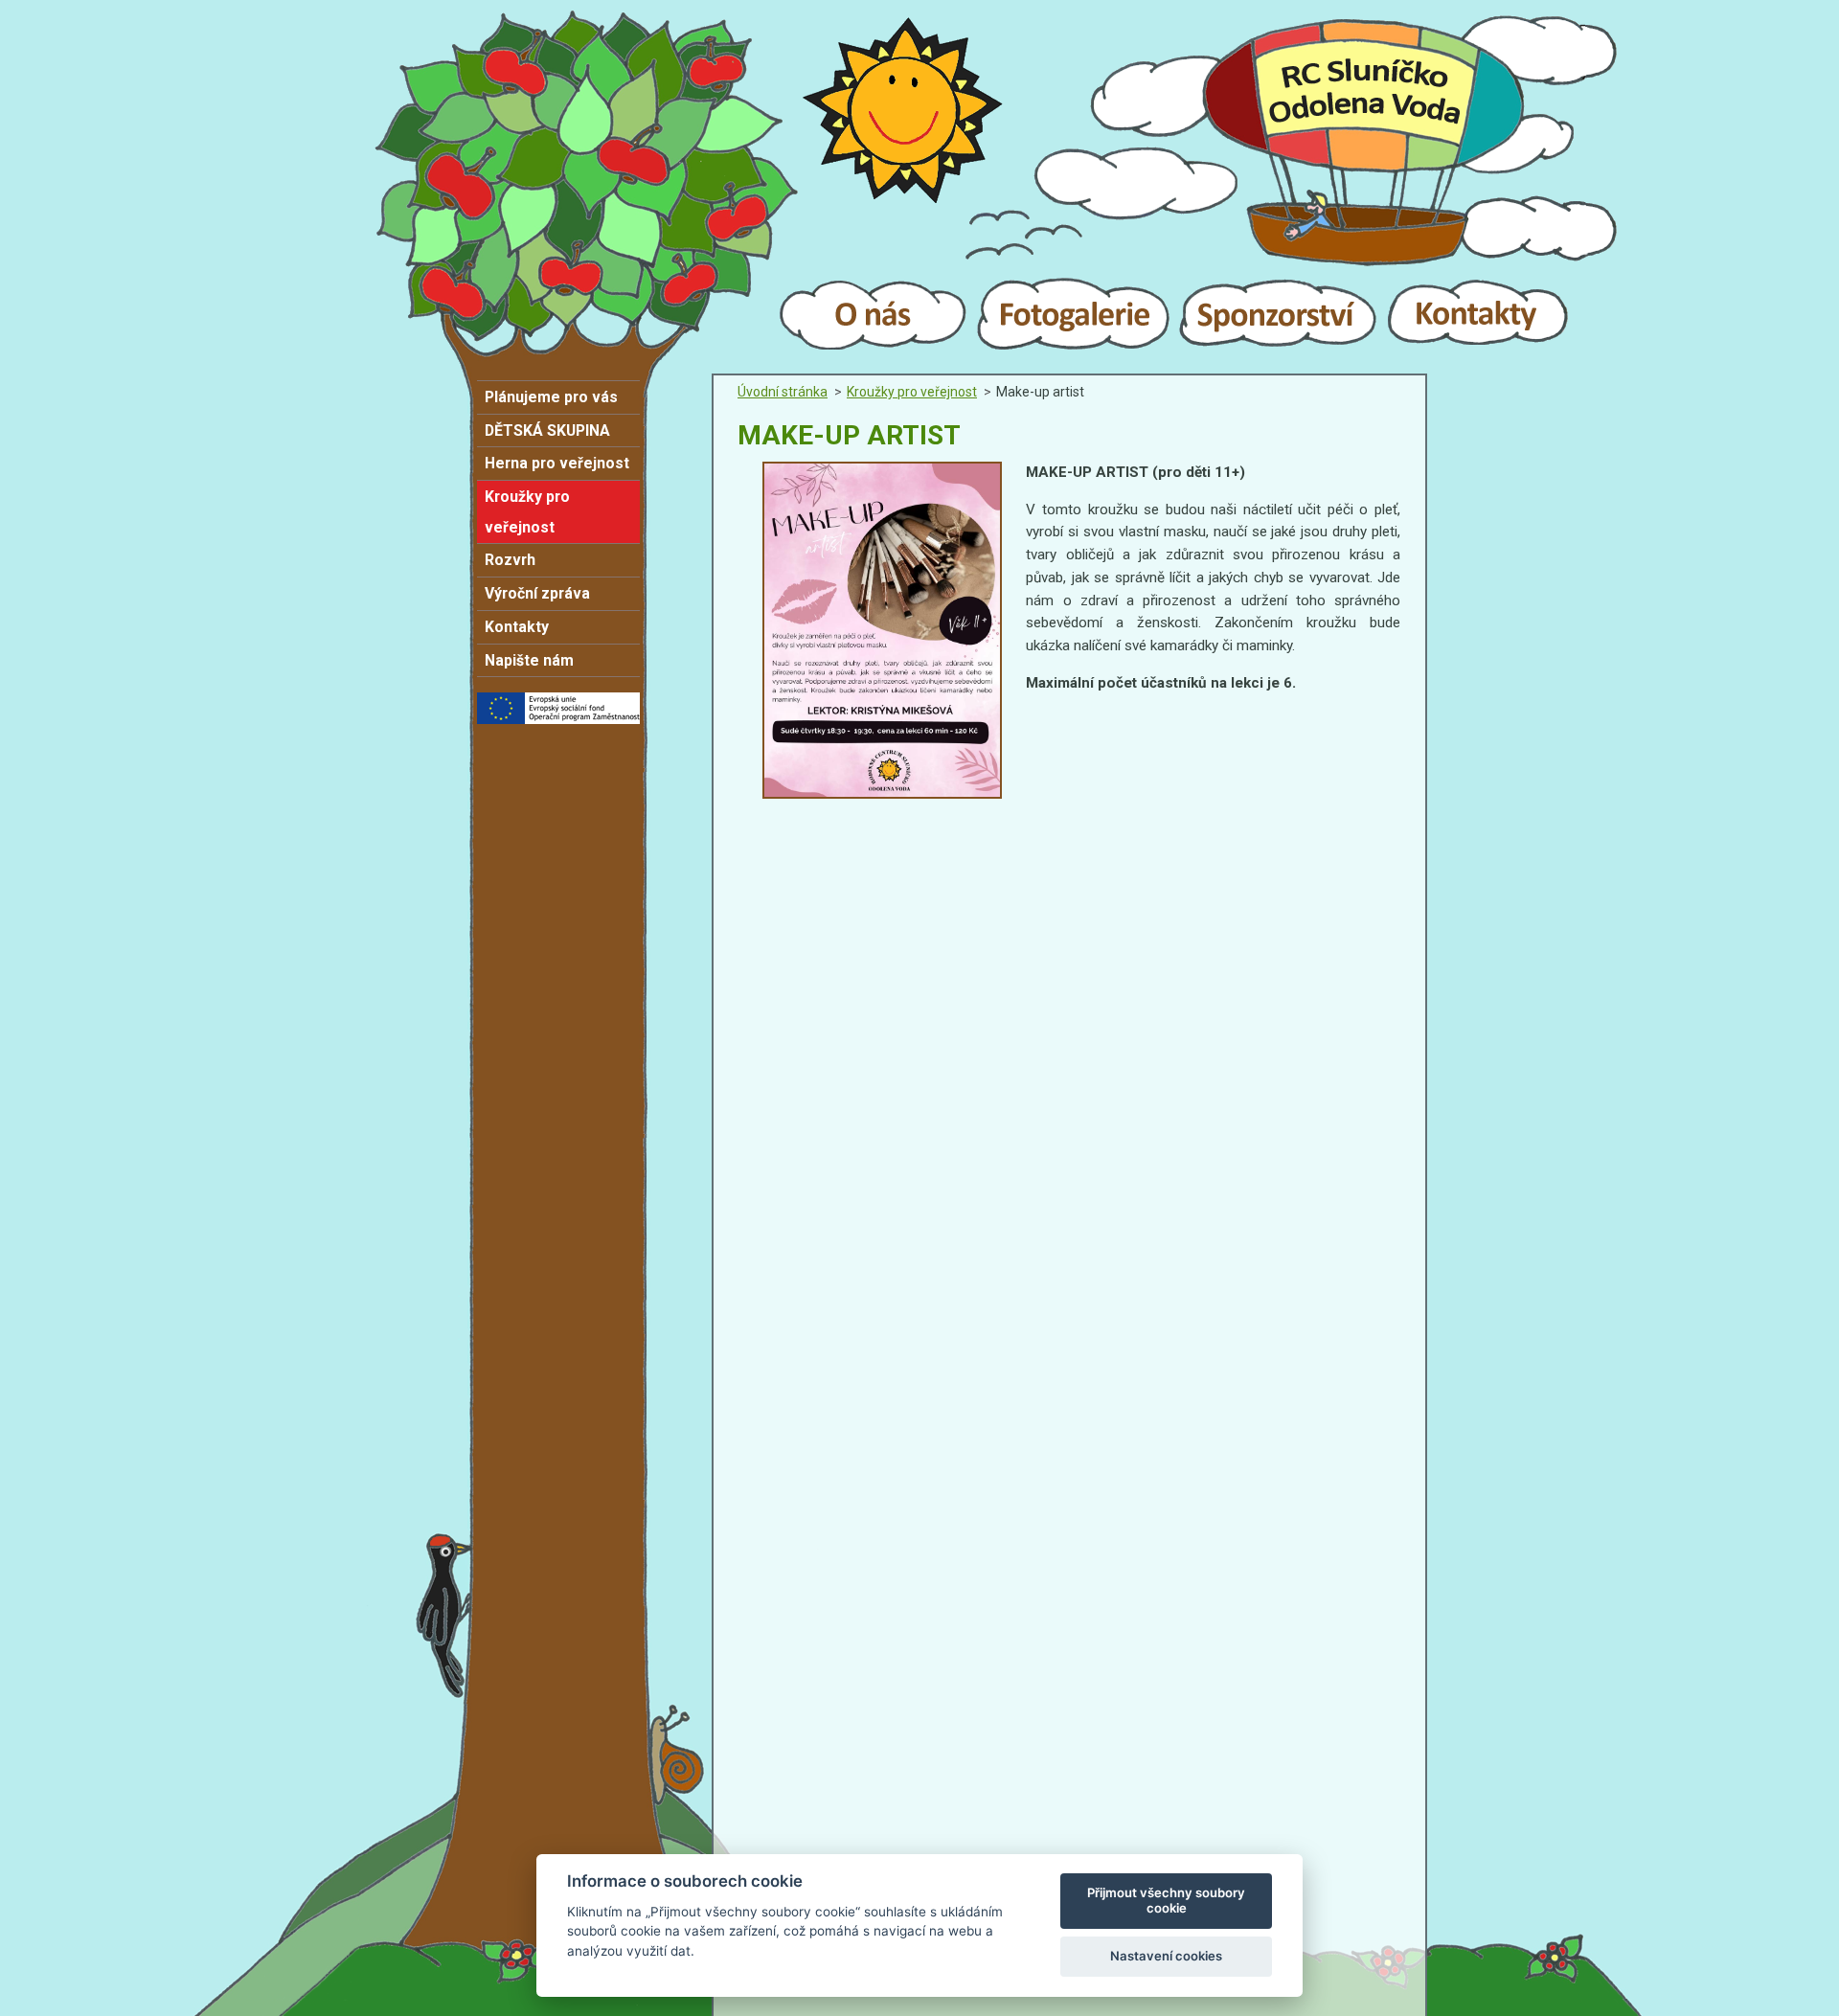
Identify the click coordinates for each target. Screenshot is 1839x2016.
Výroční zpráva (537, 593)
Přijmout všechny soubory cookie (1166, 1900)
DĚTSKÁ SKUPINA (547, 430)
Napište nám (529, 660)
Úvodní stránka (783, 392)
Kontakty (517, 627)
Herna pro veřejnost (557, 463)
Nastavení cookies (1166, 1956)
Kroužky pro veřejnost (527, 512)
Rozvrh (510, 560)
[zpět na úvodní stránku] (919, 199)
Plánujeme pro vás (551, 397)
